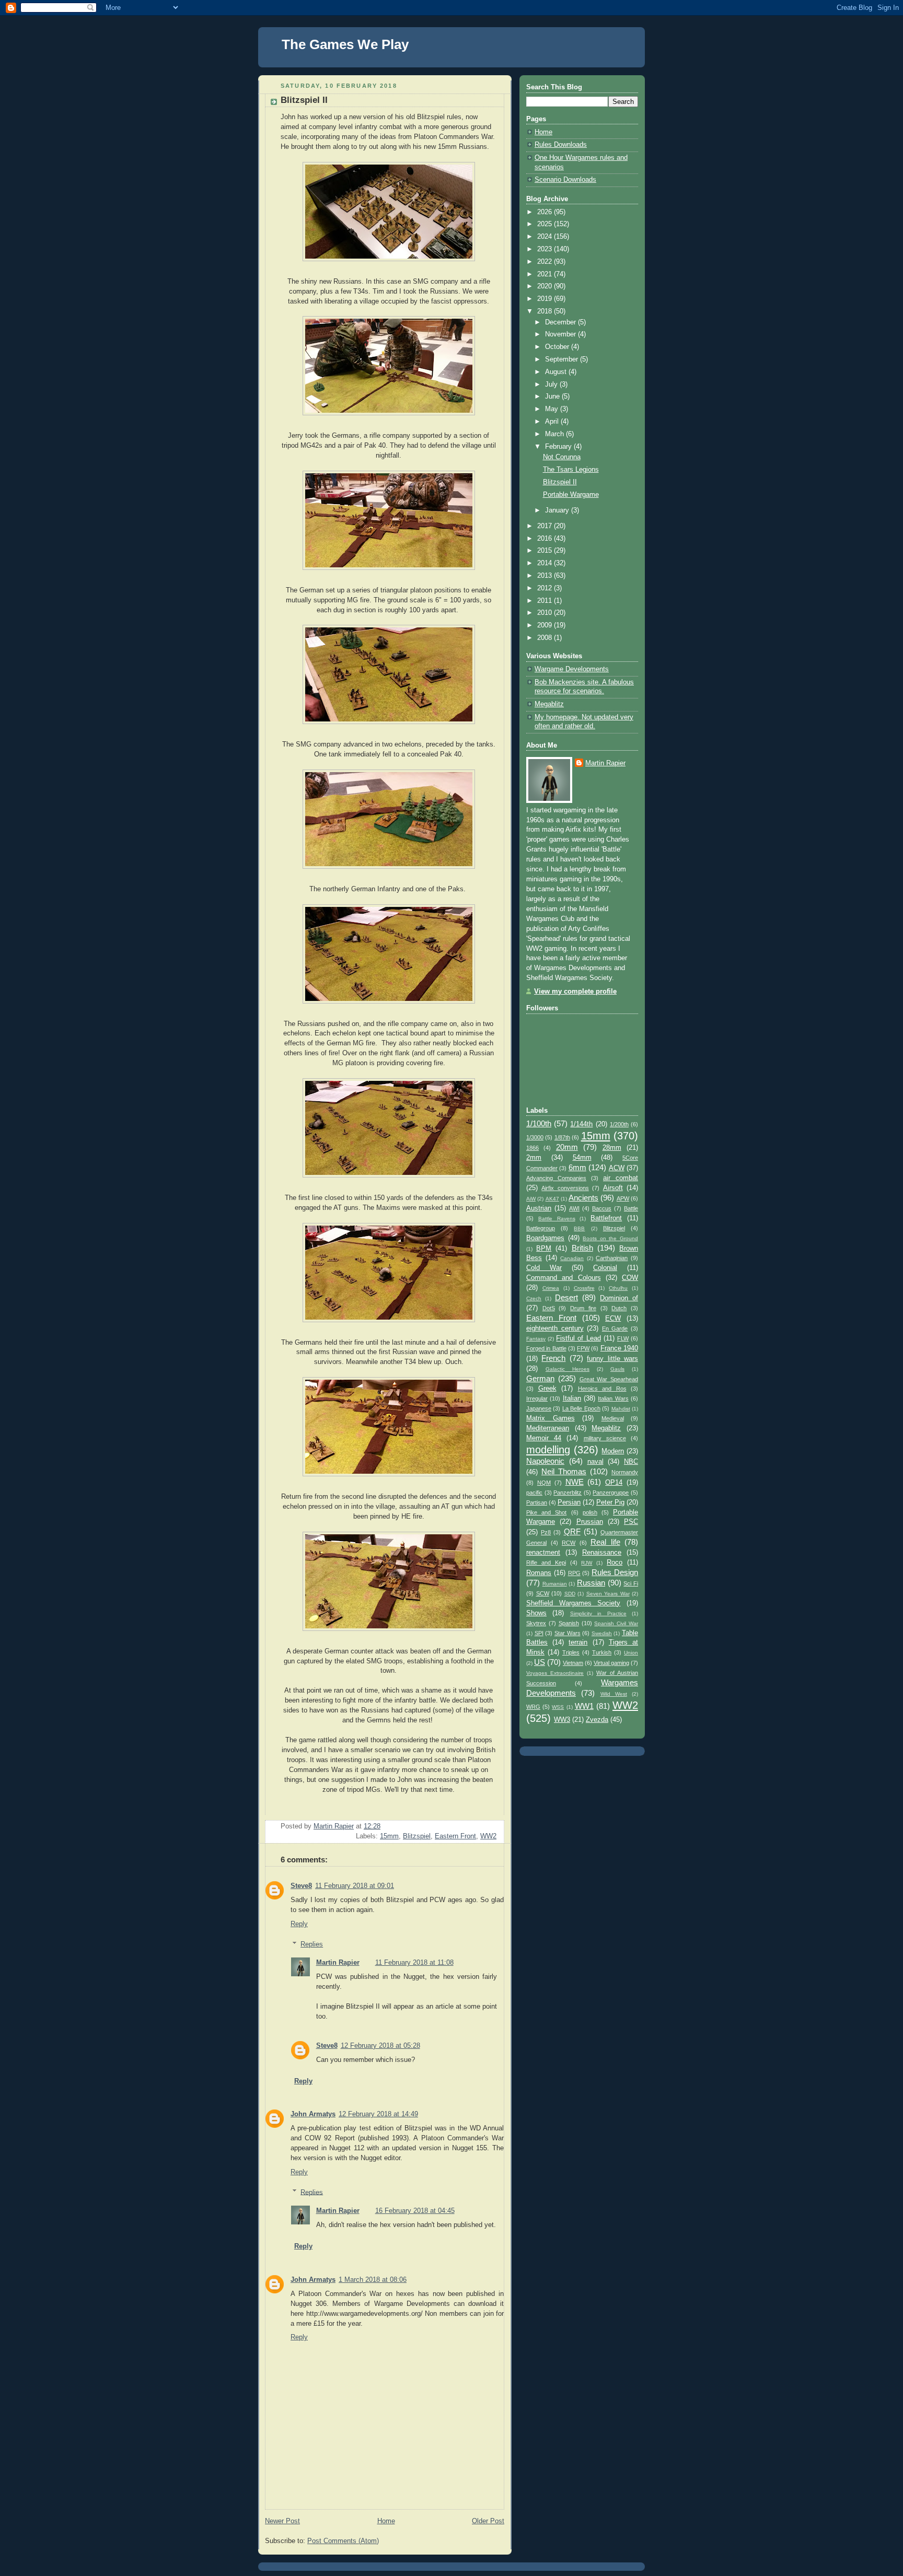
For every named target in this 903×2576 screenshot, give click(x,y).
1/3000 (535, 1137)
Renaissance (602, 1553)
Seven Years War (608, 1594)
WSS (558, 1707)
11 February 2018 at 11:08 (414, 1963)
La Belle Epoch (581, 1408)
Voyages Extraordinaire (555, 1673)
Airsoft (613, 1188)
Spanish (569, 1623)
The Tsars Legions (571, 470)
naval (595, 1462)
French (553, 1358)
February (559, 447)
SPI (539, 1633)
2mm (534, 1158)
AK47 (552, 1199)
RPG (574, 1573)
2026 (546, 212)
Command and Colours (564, 1278)
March (555, 434)
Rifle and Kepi (546, 1563)
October (558, 347)
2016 (546, 539)
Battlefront (606, 1218)
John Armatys (313, 2114)
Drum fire (583, 1308)
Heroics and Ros (602, 1389)
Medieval (613, 1418)
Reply (299, 1924)
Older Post (488, 2521)
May (553, 409)
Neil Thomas (564, 1471)
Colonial (605, 1268)
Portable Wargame (571, 495)
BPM (544, 1249)
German (540, 1378)
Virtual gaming (611, 1663)
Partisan (537, 1502)
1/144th (581, 1124)
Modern (613, 1451)
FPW (583, 1348)
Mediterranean (548, 1428)
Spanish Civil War (616, 1623)
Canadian (572, 1258)
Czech (534, 1298)
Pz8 (546, 1532)
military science (605, 1438)
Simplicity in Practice (598, 1613)
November (562, 334)
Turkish (602, 1652)
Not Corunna (562, 457)
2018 (546, 311)
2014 (546, 563)
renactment (543, 1553)
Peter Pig (610, 1502)
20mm (567, 1147)
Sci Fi (631, 1583)
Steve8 (301, 1886)
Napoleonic (545, 1461)
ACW (617, 1168)
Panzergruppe (611, 1493)
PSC (631, 1522)
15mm (389, 1836)
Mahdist (621, 1409)
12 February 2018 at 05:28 (380, 2046)
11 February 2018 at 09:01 (355, 1886)
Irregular (537, 1398)
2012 (546, 588)
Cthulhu (618, 1288)
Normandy (625, 1472)
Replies (312, 1944)
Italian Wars (613, 1398)
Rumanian (555, 1584)
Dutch (619, 1308)
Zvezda (597, 1720)
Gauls (617, 1369)
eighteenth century (555, 1328)
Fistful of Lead (578, 1338)
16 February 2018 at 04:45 (415, 2211)
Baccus (602, 1208)
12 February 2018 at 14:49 (378, 2114)
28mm (612, 1148)
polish (590, 1512)
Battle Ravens (557, 1219)
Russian (591, 1583)
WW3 (562, 1720)
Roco (615, 1563)
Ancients (583, 1198)
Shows (536, 1613)
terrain (578, 1642)
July (552, 384)
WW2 (488, 1836)
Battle (631, 1208)
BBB (579, 1228)
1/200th (619, 1124)
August (557, 372)
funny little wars (612, 1359)
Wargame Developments (572, 669)
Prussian (590, 1522)
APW (623, 1198)
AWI (574, 1208)
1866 (532, 1148)
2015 (546, 551)
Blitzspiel (417, 1836)
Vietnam (573, 1663)
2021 (546, 274)
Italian (572, 1398)
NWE (575, 1482)
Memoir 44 (544, 1438)
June (553, 397)
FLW (623, 1338)
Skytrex (536, 1623)
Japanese (539, 1408)
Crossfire (584, 1288)
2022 (546, 262)
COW (630, 1278)
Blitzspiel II (560, 482)
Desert (566, 1297)
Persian (569, 1502)
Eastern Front (455, 1836)
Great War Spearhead (609, 1379)
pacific (534, 1493)
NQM (544, 1483)
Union (631, 1653)
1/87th (562, 1137)
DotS (549, 1308)
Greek (547, 1389)
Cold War (544, 1268)
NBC (631, 1462)
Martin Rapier (338, 1963)
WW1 (584, 1706)
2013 (546, 576)
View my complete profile (575, 992)
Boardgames (545, 1238)
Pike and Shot (546, 1512)
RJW (587, 1563)
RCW (569, 1543)
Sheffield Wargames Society (573, 1603)
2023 (546, 249)
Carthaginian (612, 1258)
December (562, 322)
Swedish (602, 1633)
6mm (577, 1167)
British (582, 1248)
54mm (582, 1158)
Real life (605, 1542)
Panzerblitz (568, 1493)
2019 (546, 299)
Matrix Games (551, 1418)
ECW (613, 1319)
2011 (546, 601)
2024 (546, 237)
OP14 (614, 1483)
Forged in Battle (546, 1348)
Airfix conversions (565, 1188)
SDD (570, 1594)
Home (386, 2521)
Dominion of (619, 1298)
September (563, 359)
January (558, 510)
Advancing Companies (556, 1178)
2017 (546, 526)
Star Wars (568, 1633)
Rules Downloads (561, 145)
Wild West (614, 1694)
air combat (621, 1178)
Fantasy (536, 1339)
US (540, 1662)
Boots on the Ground (610, 1238)
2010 (546, 613)
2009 (546, 625)
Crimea (551, 1288)
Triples (571, 1652)
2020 (546, 286)
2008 (546, 638)
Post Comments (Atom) (343, 2541)
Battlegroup (541, 1228)
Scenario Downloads (565, 180)
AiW (531, 1199)
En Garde (615, 1328)
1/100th (539, 1123)
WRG (533, 1707)
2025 (546, 224)
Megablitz (549, 704)
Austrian (539, 1208)
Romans (539, 1573)
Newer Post (282, 2521)
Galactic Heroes (568, 1369)
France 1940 (619, 1348)
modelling (548, 1450)
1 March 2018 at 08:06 (373, 2280)
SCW (543, 1593)
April (553, 422)
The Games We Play (345, 44)
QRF (572, 1531)
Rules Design (615, 1572)
